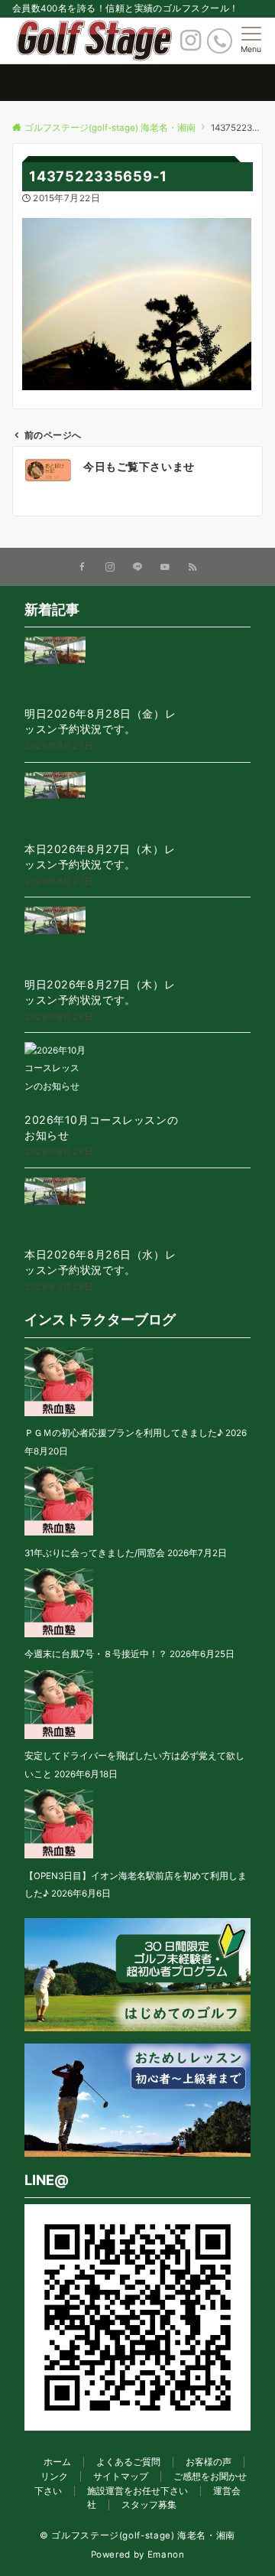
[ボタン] (191, 44)
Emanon (166, 2555)
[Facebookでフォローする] (82, 568)
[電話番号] (220, 41)
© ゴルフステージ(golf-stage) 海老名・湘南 (137, 2535)
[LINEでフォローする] (137, 568)
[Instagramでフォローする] (110, 568)
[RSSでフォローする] (192, 568)
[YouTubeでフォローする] (165, 568)
